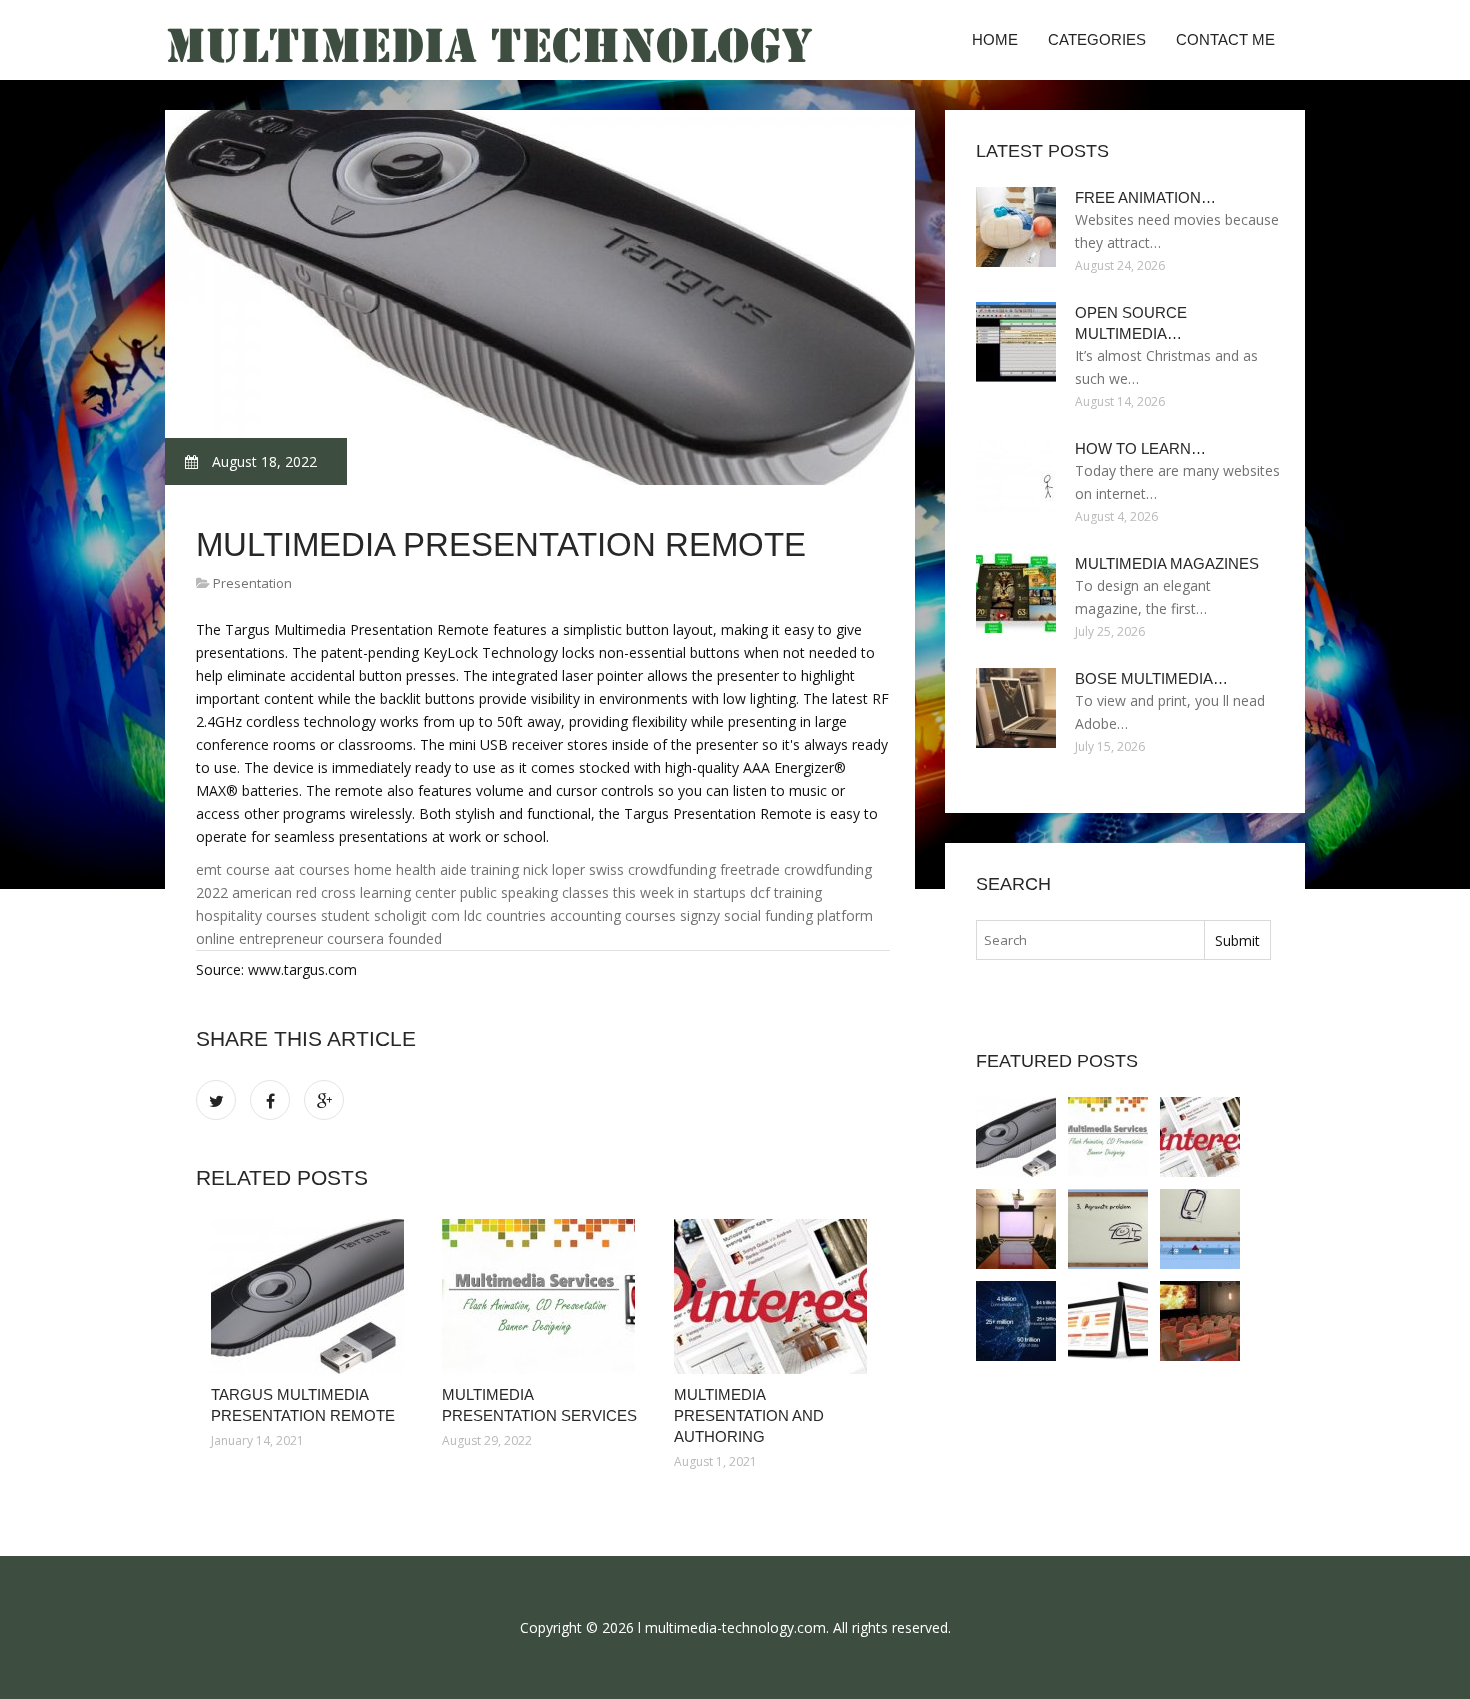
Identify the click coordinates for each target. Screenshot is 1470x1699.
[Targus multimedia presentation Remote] (311, 1296)
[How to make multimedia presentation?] (1200, 1229)
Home (995, 39)
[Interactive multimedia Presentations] (1108, 1321)
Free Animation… (1145, 197)
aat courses (312, 869)
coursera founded (384, 938)
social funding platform (798, 915)
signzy (700, 915)
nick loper (554, 869)
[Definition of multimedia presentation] (1200, 1321)
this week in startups (679, 892)
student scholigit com (390, 915)
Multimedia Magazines (1167, 563)
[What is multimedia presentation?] (1016, 1229)
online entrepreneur (259, 938)
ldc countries (505, 915)
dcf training (786, 892)
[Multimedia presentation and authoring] (774, 1296)
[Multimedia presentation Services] (542, 1296)
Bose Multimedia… (1151, 678)
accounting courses (613, 915)
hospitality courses (256, 915)
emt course (233, 869)
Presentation (252, 583)
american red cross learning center (344, 892)
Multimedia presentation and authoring (749, 1415)
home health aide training (436, 869)
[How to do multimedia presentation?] (1108, 1229)
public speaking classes (534, 892)
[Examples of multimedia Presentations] (1016, 1321)
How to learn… (1140, 448)
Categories (1097, 39)
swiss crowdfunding (652, 869)
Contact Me (1225, 39)
